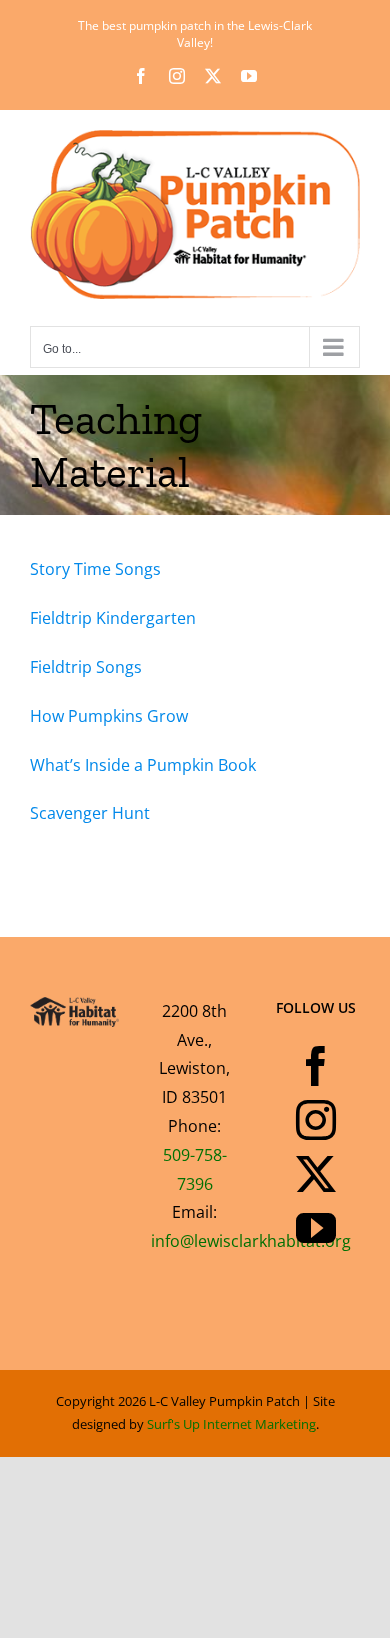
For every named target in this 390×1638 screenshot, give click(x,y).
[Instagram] (316, 1120)
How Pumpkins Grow (109, 716)
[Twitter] (316, 1174)
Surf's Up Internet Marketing (231, 1424)
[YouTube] (316, 1228)
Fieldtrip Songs (86, 667)
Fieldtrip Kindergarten (113, 618)
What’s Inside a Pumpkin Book (143, 765)
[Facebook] (316, 1066)
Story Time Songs (95, 569)
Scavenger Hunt (90, 813)
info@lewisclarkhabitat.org (251, 1241)
